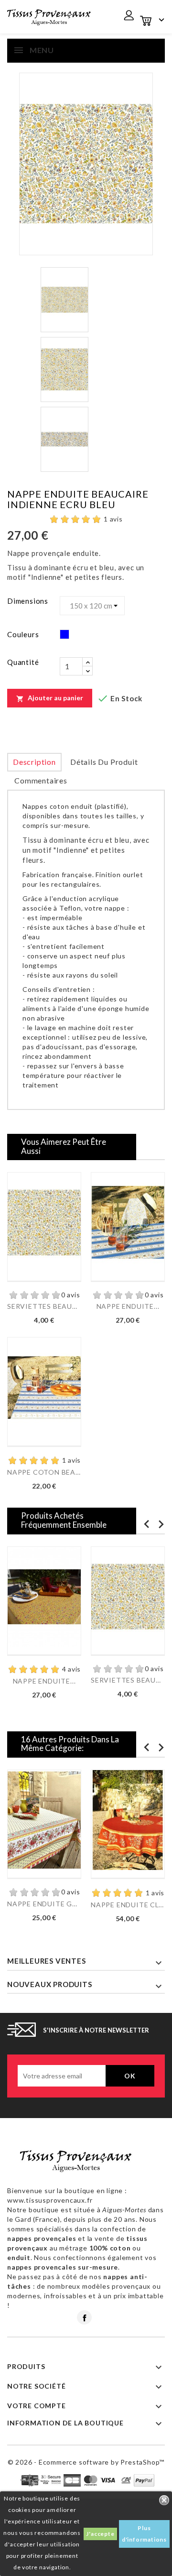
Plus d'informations (144, 2534)
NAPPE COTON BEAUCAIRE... (44, 1472)
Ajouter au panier (50, 698)
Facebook (84, 2317)
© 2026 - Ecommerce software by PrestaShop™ (86, 2462)
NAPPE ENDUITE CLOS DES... (128, 1905)
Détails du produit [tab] (104, 762)
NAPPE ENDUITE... (128, 1306)
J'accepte (100, 2534)
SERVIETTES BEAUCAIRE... (44, 1306)
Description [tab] (34, 762)
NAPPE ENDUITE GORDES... (44, 1904)
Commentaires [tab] (41, 780)
